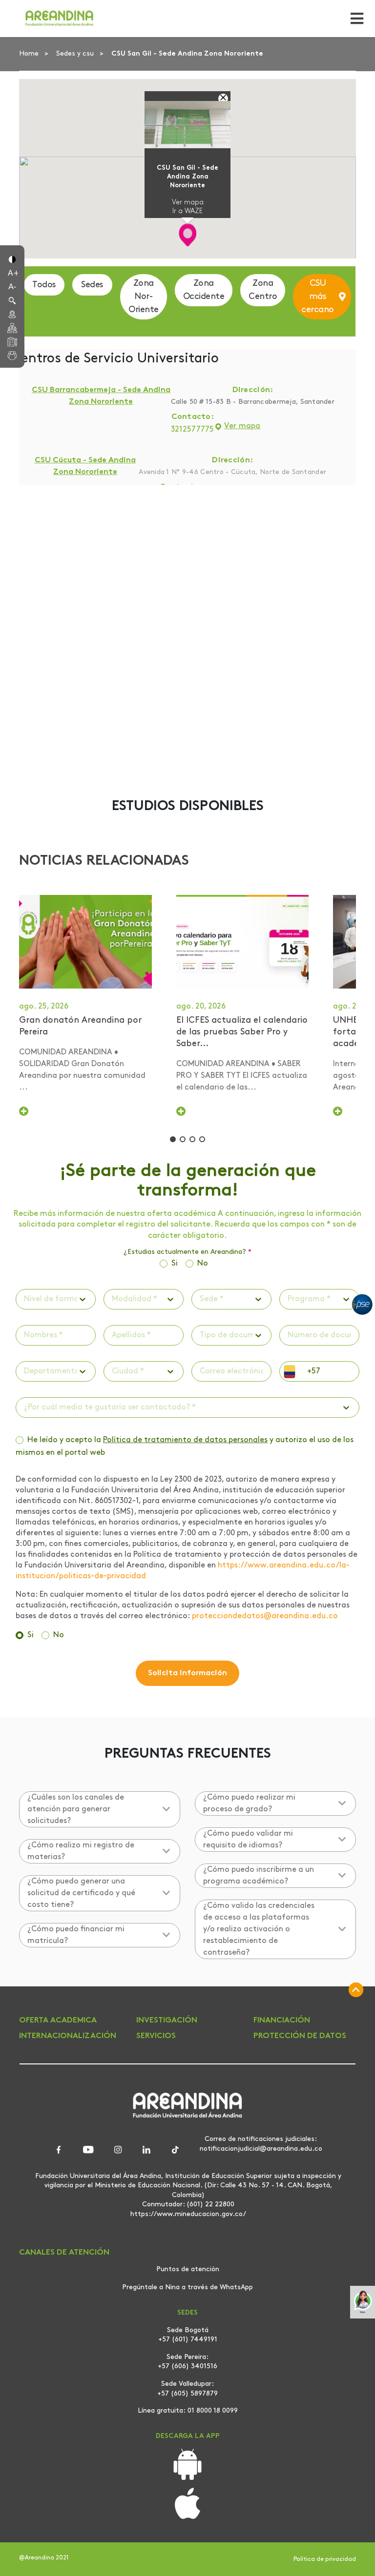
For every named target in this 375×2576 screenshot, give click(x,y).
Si (175, 1264)
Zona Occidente (204, 290)
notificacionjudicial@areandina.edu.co (261, 2149)
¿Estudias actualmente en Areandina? (187, 1252)
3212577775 (193, 430)
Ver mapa (188, 203)
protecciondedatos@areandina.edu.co (265, 1616)
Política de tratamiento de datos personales (185, 1440)
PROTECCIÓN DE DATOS (300, 2036)
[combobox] (25, 1299)
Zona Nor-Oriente (144, 297)
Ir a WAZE (187, 211)
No (203, 1264)
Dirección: (253, 391)
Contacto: (193, 417)
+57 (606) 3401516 (187, 2367)
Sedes (92, 285)
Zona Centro (263, 290)
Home (30, 54)
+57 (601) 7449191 (188, 2340)
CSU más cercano (318, 297)
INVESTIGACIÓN (167, 2021)
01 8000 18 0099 (213, 2411)
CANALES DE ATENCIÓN (64, 2253)
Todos (44, 285)
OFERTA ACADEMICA (58, 2021)
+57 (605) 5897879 (187, 2394)
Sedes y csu (76, 54)
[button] (12, 258)
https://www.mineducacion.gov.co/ (188, 2214)
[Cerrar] (223, 99)
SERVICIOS (156, 2036)
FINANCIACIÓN (282, 2021)
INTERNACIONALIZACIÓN (68, 2036)
